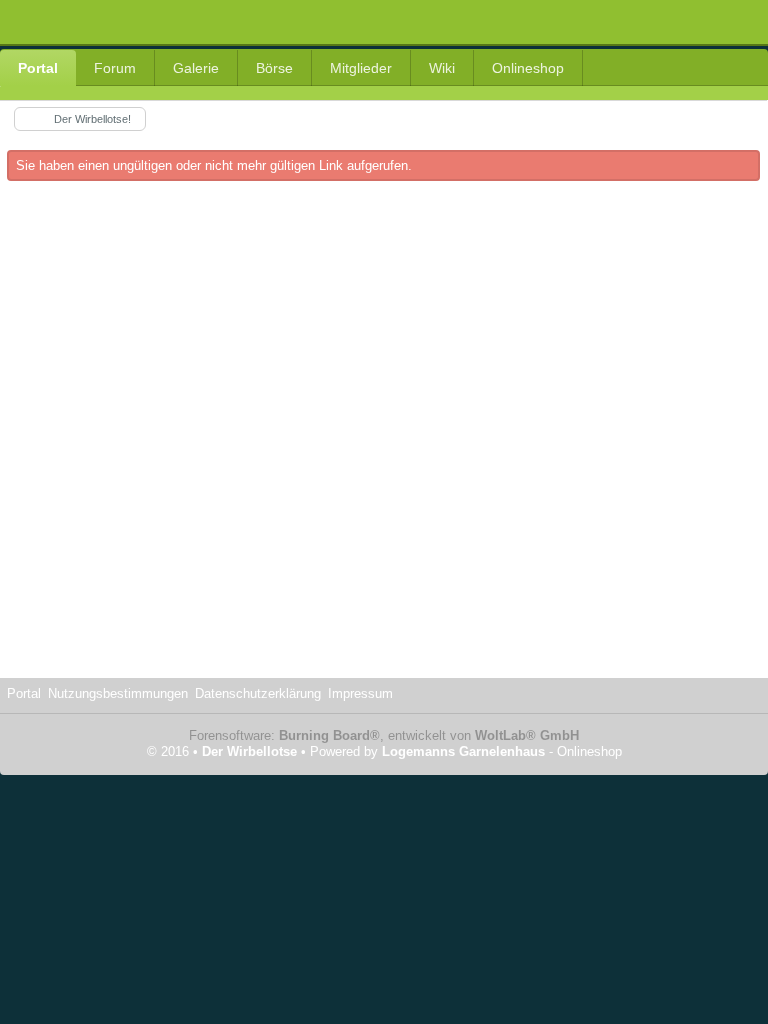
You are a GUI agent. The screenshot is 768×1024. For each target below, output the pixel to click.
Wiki (442, 68)
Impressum (360, 693)
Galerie (196, 68)
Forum (115, 68)
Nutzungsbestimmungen (118, 693)
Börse (274, 68)
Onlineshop (528, 68)
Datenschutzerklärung (258, 693)
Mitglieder (361, 68)
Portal (38, 68)
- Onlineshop (502, 751)
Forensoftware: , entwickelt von (384, 735)
